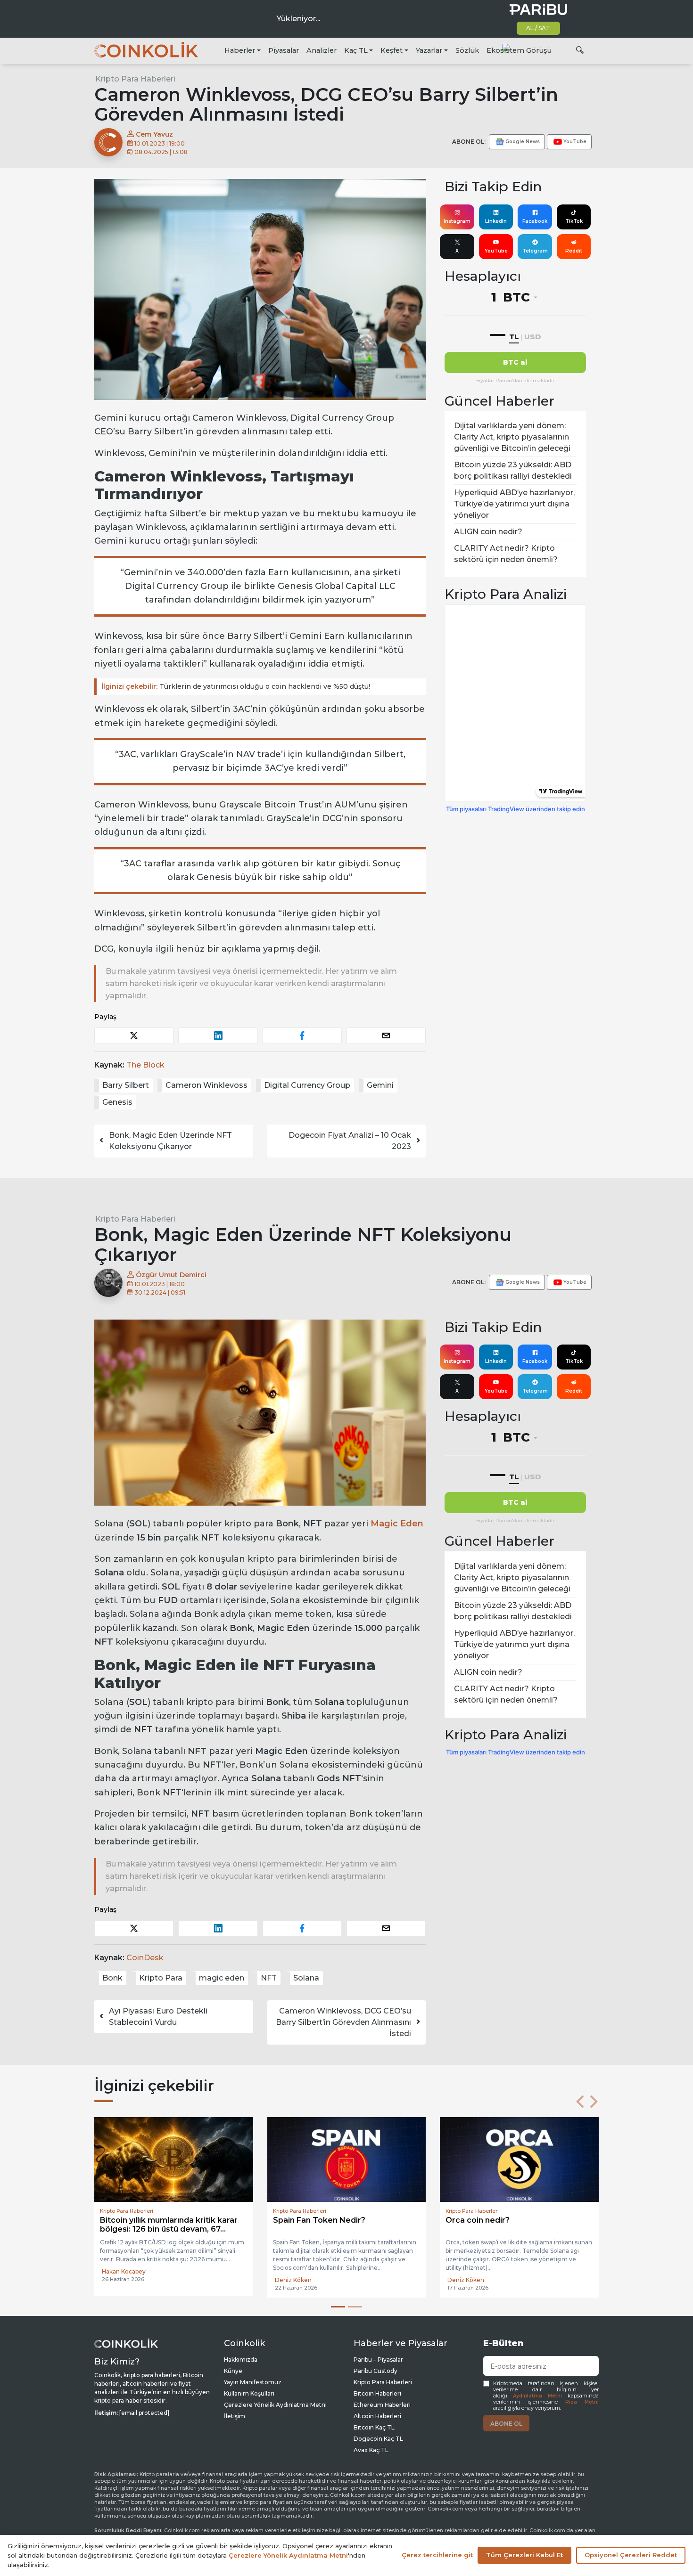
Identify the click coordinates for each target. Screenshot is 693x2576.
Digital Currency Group (307, 1085)
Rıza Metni (582, 2402)
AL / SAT (538, 28)
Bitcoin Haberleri (377, 2393)
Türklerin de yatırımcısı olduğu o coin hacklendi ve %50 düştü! (236, 686)
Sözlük (467, 50)
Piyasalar (284, 50)
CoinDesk (145, 1958)
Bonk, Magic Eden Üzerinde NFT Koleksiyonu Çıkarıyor (170, 1141)
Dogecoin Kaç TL (378, 2439)
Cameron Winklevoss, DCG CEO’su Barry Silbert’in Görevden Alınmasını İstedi (343, 2022)
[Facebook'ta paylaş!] (302, 1036)
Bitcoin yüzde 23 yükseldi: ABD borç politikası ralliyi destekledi (513, 470)
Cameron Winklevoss (206, 1085)
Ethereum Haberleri (382, 2405)
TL (514, 337)
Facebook (535, 221)
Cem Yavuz (153, 134)
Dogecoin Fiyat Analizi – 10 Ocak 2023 (350, 1141)
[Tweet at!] (134, 1036)
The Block (145, 1065)
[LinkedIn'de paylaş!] (218, 1036)
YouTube (496, 251)
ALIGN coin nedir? (488, 532)
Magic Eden (397, 1524)
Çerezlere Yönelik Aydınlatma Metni (275, 2405)
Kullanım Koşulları (249, 2393)
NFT (269, 1978)
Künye (233, 2371)
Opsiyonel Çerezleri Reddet (631, 2555)
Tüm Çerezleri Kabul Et (524, 2555)
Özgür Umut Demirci (170, 1275)
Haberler (240, 50)
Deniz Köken (120, 2280)
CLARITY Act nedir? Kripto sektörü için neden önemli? (506, 554)
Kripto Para (161, 1978)
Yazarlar (429, 50)
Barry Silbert (126, 1085)
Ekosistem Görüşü (519, 50)
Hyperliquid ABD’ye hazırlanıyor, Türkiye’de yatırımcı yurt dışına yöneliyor (514, 504)
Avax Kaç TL (371, 2450)
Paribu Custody (375, 2371)
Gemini (380, 1085)
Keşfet (392, 50)
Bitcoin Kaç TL (374, 2427)
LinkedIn (496, 221)
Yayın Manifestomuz (253, 2382)
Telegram (535, 251)
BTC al (515, 362)
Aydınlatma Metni (537, 2396)
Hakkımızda (241, 2360)
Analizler (322, 50)
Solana (306, 1978)
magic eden (222, 1978)
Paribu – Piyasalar (378, 2360)
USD (532, 337)
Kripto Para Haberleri (135, 79)
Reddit (574, 251)
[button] (580, 2102)
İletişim (235, 2416)
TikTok (574, 221)
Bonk (112, 1978)
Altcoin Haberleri (377, 2416)
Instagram (457, 221)
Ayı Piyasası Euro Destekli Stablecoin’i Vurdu (158, 2017)
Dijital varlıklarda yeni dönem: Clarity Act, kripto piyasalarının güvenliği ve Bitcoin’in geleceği (512, 437)
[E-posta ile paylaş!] (386, 1036)
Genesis (117, 1102)
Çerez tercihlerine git (437, 2555)
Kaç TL (356, 50)
